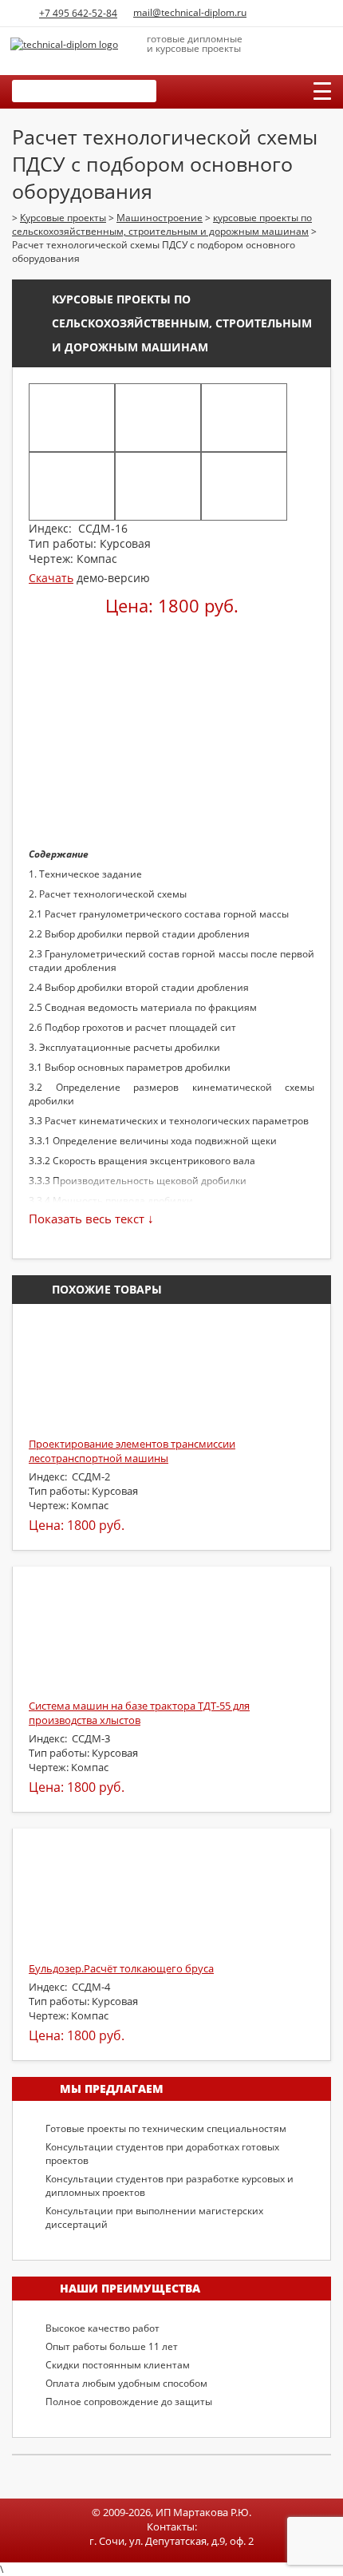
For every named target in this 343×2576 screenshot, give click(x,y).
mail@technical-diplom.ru (190, 12)
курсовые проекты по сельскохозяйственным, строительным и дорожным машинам (182, 323)
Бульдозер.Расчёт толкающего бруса (121, 1968)
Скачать (51, 578)
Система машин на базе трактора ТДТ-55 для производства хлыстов (139, 1713)
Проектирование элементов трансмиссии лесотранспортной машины (132, 1451)
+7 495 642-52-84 (78, 13)
